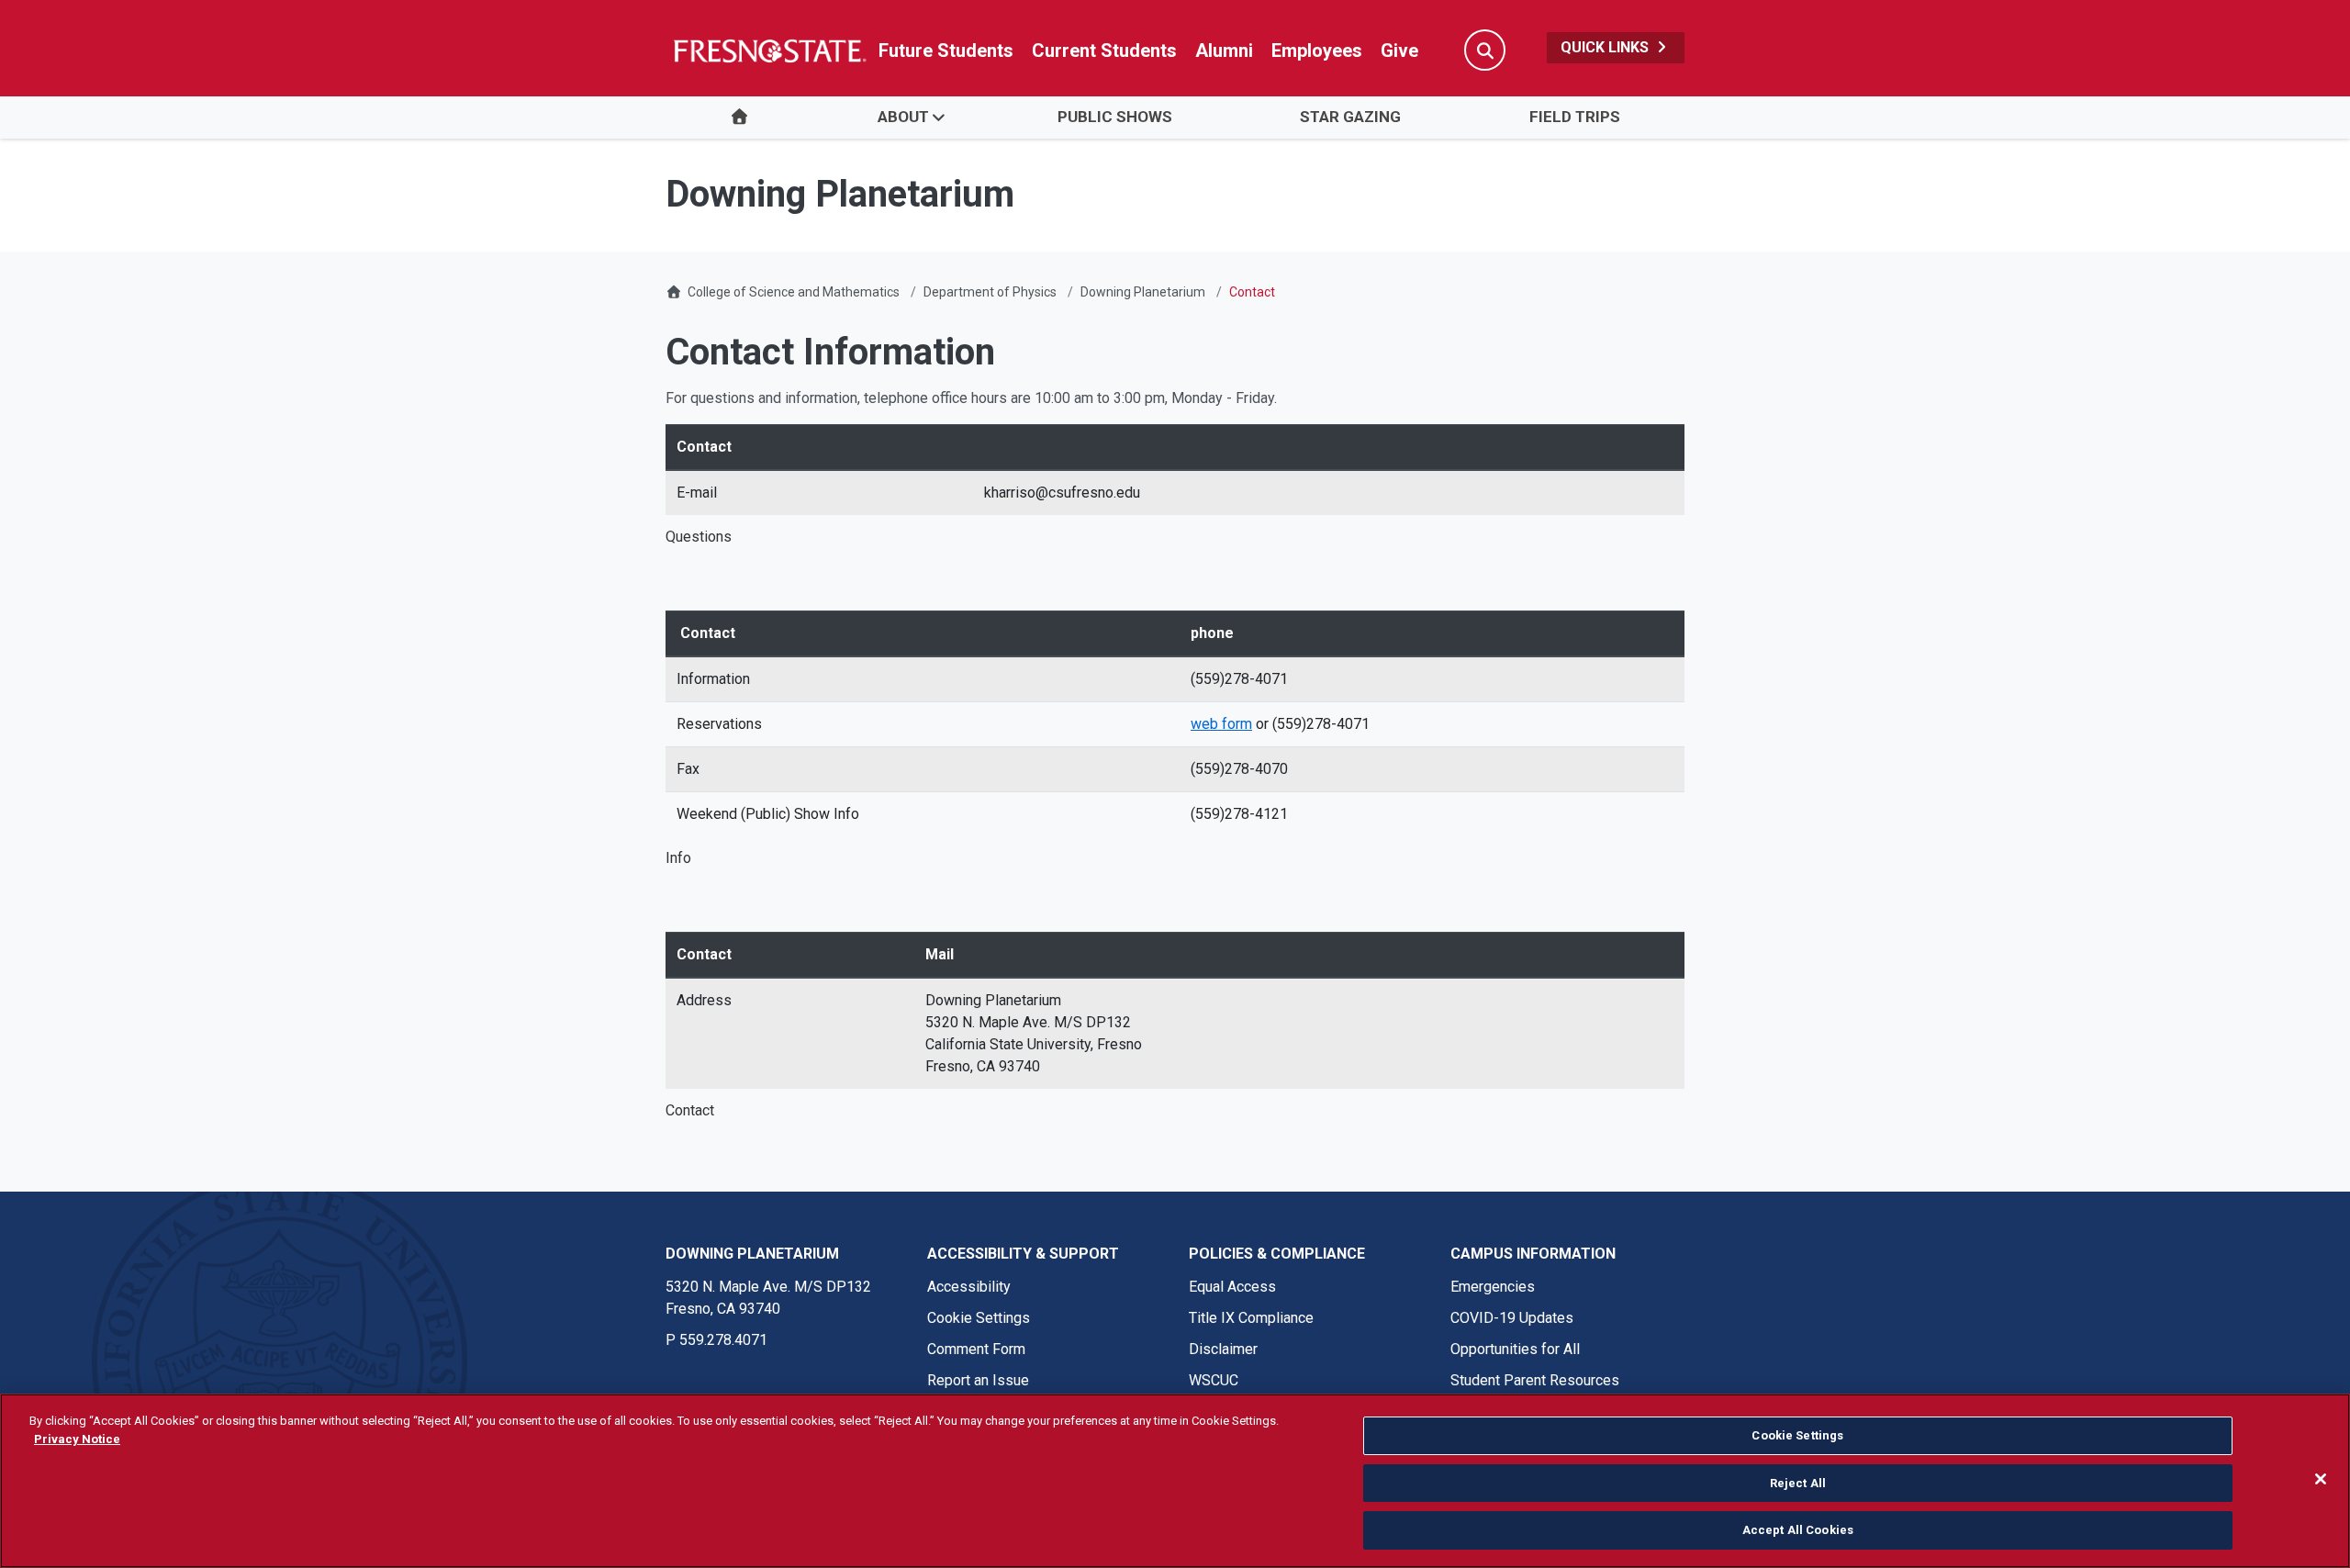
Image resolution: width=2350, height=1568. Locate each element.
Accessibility (969, 1287)
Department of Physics (990, 292)
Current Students (1104, 50)
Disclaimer (1223, 1349)
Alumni (1224, 50)
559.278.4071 (723, 1340)
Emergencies (1493, 1287)
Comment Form (976, 1349)
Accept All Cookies (1798, 1530)
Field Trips (1575, 117)
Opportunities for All (1515, 1349)
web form (1221, 724)
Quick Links (1606, 47)
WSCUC (1214, 1380)
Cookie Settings (979, 1318)
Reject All (1798, 1483)
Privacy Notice (77, 1439)
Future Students (946, 50)
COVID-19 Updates (1512, 1318)
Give (1399, 50)
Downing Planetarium (1143, 292)
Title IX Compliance (1251, 1318)
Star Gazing (1350, 117)
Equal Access (1232, 1287)
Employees (1317, 50)
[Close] (2321, 1479)
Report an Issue (978, 1380)
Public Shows (1115, 117)
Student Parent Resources (1535, 1380)
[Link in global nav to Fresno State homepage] (769, 50)
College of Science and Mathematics (794, 292)
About (903, 117)
